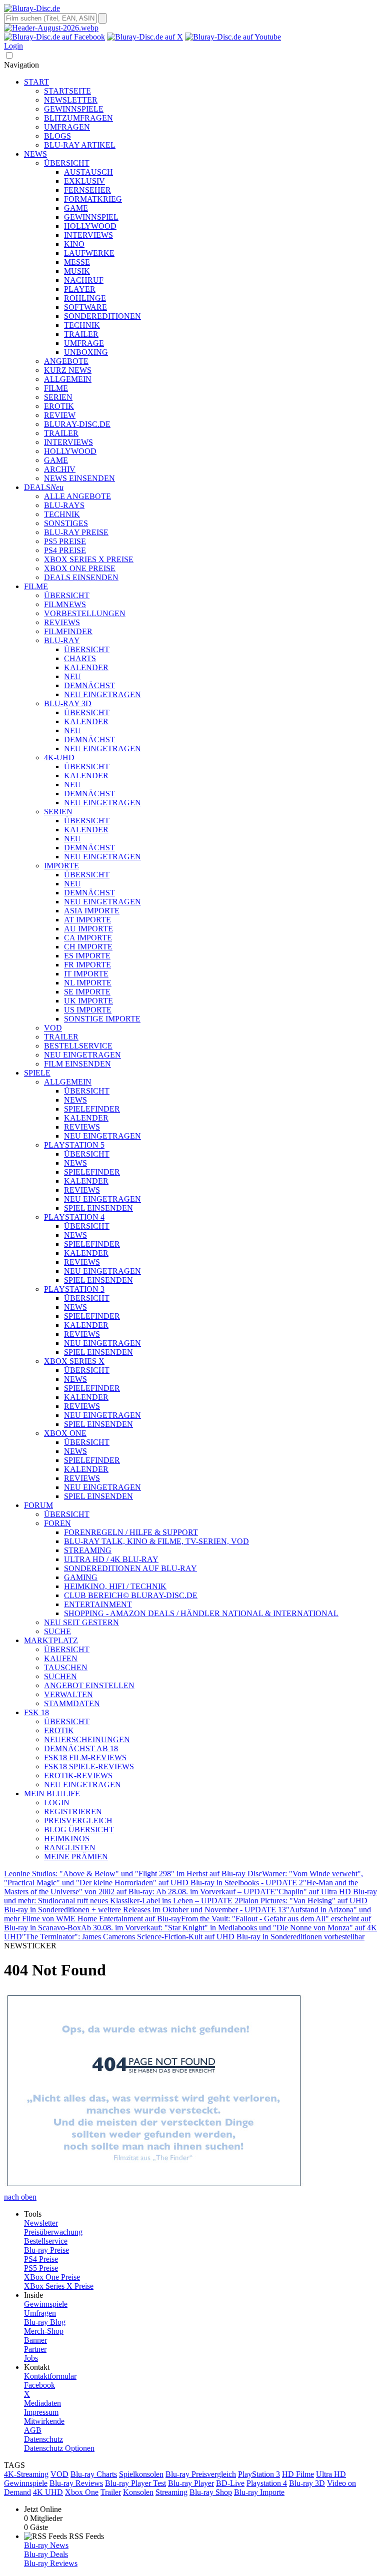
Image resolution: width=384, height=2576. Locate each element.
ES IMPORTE (87, 956)
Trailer (111, 2492)
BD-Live (230, 2483)
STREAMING (88, 1550)
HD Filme (298, 2474)
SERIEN (58, 397)
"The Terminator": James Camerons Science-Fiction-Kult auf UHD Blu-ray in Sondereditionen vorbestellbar (193, 1937)
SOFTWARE (85, 307)
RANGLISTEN (70, 1848)
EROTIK (59, 406)
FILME (56, 388)
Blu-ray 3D (307, 2483)
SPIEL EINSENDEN (98, 1208)
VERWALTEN (68, 1694)
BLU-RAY (62, 640)
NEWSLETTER (71, 100)
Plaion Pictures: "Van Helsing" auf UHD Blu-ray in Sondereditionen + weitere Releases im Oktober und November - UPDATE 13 (186, 1905)
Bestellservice (46, 2241)
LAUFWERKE (89, 253)
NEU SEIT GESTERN (81, 1622)
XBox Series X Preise (59, 2286)
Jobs (31, 2358)
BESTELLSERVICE (78, 1046)
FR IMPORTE (87, 965)
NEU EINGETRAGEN (102, 694)
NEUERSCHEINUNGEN (87, 1739)
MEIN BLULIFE (52, 1793)
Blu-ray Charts (94, 2474)
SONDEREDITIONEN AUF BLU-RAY (130, 1568)
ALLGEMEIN (68, 379)
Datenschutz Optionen (59, 2448)
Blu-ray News (46, 2545)
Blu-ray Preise (46, 2250)
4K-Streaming (26, 2474)
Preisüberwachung (53, 2232)
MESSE (77, 262)
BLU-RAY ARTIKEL (80, 145)
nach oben (20, 2197)
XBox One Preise (52, 2277)
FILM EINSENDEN (77, 1064)
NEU (72, 676)
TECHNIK (82, 325)
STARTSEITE (67, 91)
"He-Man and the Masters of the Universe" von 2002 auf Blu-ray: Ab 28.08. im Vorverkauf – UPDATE (181, 1887)
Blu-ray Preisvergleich (201, 2474)
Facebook (39, 2385)
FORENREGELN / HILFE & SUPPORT (131, 1532)
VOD (53, 1028)
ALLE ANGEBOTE (77, 496)
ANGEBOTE (66, 361)
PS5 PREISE (65, 541)
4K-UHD (59, 757)
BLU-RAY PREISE (76, 532)
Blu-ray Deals (46, 2554)
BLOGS (57, 136)
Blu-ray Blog (45, 2322)
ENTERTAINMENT (98, 1604)
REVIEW (60, 415)
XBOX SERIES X (74, 1361)
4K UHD (48, 2492)
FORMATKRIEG (93, 199)
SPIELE (37, 1073)
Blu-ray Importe (259, 2492)
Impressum (41, 2412)
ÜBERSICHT (67, 163)
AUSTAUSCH (88, 172)
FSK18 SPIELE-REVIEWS (89, 1766)
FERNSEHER (87, 190)
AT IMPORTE (87, 920)
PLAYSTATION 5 (74, 1145)
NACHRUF (84, 280)
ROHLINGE (85, 298)
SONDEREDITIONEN (102, 316)
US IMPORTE (88, 1010)
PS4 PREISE (65, 550)
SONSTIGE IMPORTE (102, 1019)
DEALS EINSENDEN (81, 577)
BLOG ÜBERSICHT (79, 1830)
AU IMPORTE (88, 929)
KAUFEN (61, 1658)
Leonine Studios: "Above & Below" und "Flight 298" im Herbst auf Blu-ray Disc (133, 1874)
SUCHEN (60, 1676)
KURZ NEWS (68, 370)
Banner (35, 2340)
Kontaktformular (50, 2376)
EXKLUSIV (84, 181)
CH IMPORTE (88, 947)
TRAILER (81, 334)
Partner (35, 2349)
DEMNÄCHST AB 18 (81, 1748)
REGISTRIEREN (73, 1812)
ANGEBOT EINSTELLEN (89, 1685)
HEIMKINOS (67, 1839)
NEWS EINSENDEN (79, 478)
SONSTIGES (66, 523)
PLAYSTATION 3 (74, 1289)
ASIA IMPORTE (92, 911)
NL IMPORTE (88, 983)
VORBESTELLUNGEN (85, 613)
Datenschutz (43, 2439)
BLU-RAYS (64, 505)
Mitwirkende (44, 2421)
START (36, 82)
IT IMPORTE (86, 974)
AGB (33, 2430)
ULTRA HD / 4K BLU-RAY (111, 1559)
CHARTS (80, 658)
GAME (76, 208)
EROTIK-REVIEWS (78, 1775)
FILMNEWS (65, 604)
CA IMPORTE (88, 938)
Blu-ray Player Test (135, 2483)
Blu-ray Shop (211, 2492)
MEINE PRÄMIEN (76, 1857)
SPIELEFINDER (92, 1109)
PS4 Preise (41, 2259)
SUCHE (57, 1631)
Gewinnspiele (46, 2304)
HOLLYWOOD (90, 226)
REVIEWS (62, 622)
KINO (74, 244)
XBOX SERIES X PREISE (89, 559)
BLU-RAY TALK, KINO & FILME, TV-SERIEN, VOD (156, 1541)
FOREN (57, 1523)
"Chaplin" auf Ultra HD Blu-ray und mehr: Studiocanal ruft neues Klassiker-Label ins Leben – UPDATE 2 (190, 1896)
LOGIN (57, 1802)
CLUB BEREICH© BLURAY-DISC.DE (131, 1595)
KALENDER (86, 667)
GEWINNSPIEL (91, 217)
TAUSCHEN (66, 1667)
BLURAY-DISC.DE (77, 424)
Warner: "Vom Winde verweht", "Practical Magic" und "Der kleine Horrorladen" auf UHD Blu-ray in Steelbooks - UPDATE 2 (183, 1878)
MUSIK (77, 271)
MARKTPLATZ (51, 1640)
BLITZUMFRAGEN (78, 118)
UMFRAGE (84, 343)
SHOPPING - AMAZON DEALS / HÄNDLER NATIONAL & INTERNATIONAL (201, 1613)
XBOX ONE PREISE (80, 568)
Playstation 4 (267, 2483)
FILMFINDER (68, 631)
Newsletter (41, 2223)
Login (13, 46)
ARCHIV (60, 469)
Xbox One (82, 2492)
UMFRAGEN (67, 127)
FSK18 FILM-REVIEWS (85, 1757)
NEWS (35, 154)
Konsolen (138, 2492)
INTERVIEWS (88, 235)
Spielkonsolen (141, 2474)
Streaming (171, 2492)
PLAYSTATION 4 (74, 1217)
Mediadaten (42, 2403)
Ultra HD (331, 2474)
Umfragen (40, 2313)
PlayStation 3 (259, 2474)
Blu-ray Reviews (76, 2483)
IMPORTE (61, 866)
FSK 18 (36, 1712)
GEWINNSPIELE (74, 109)
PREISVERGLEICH (78, 1821)
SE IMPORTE (87, 992)
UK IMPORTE (88, 1001)
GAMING (81, 1577)
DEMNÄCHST (89, 685)
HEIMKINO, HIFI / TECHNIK (115, 1586)
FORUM (38, 1505)
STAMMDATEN (72, 1703)
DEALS (44, 487)
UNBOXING (86, 352)
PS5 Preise (41, 2268)
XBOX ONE (65, 1433)
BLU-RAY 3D (68, 703)
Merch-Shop (44, 2331)
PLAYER (80, 289)
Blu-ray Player (191, 2483)
